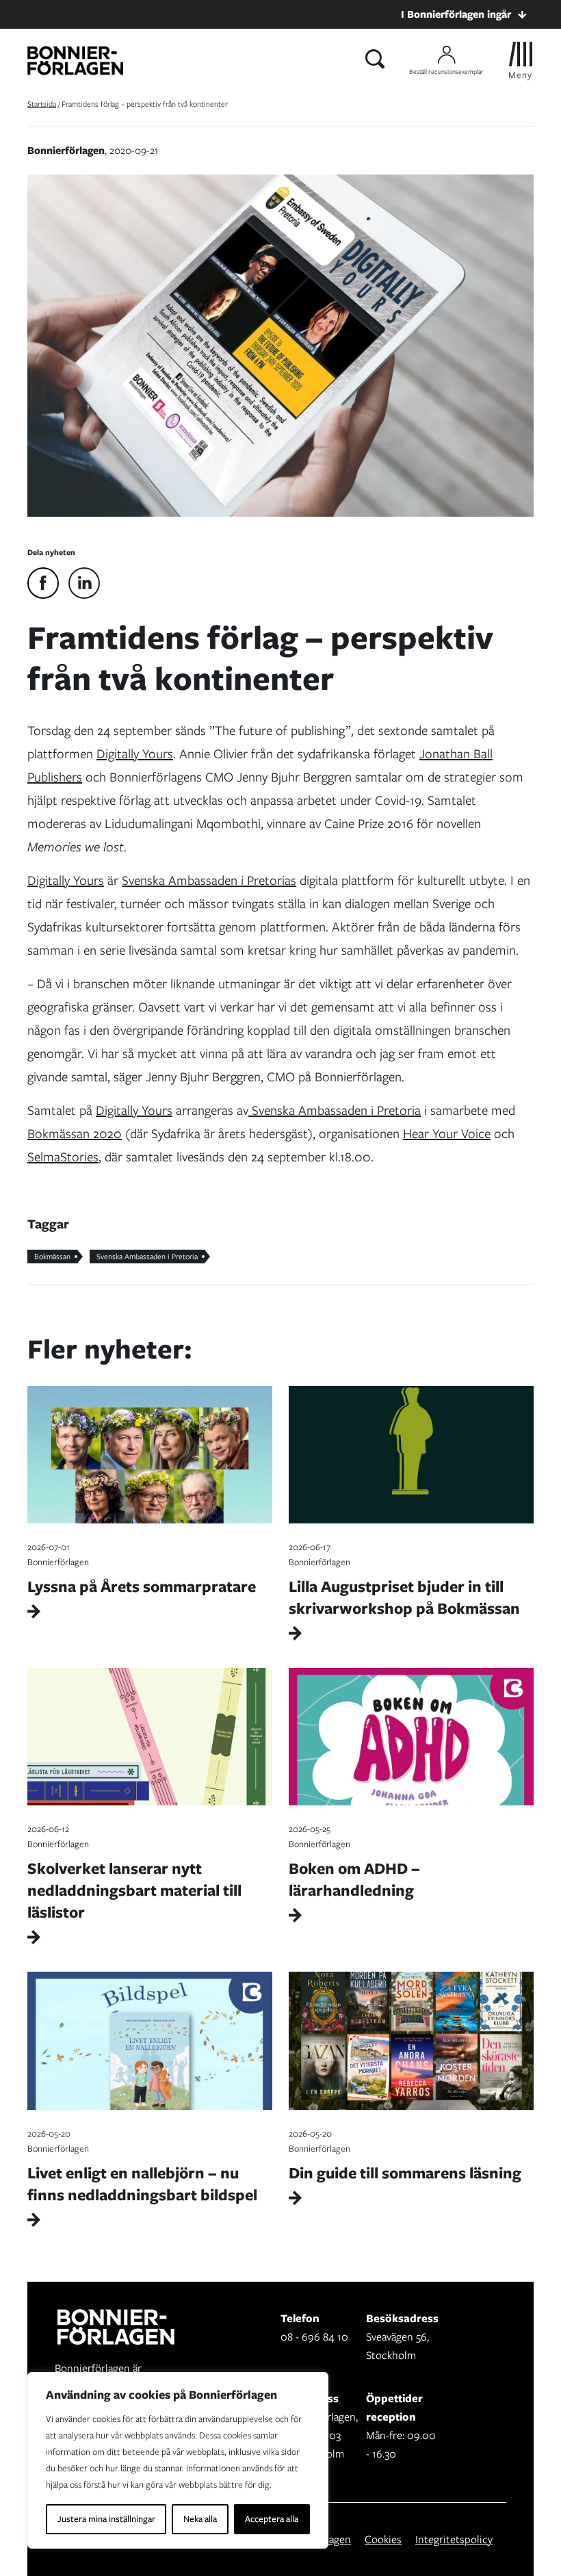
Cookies (383, 2539)
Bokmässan (52, 1257)
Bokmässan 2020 (75, 1134)
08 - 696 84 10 (314, 2337)
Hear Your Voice (447, 1134)
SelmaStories (63, 1157)
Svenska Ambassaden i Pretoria (335, 1110)
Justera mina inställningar (106, 2519)
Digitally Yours (135, 754)
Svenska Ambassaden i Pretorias (209, 880)
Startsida (42, 104)
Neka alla (200, 2519)
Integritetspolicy (454, 2539)
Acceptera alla (272, 2519)
